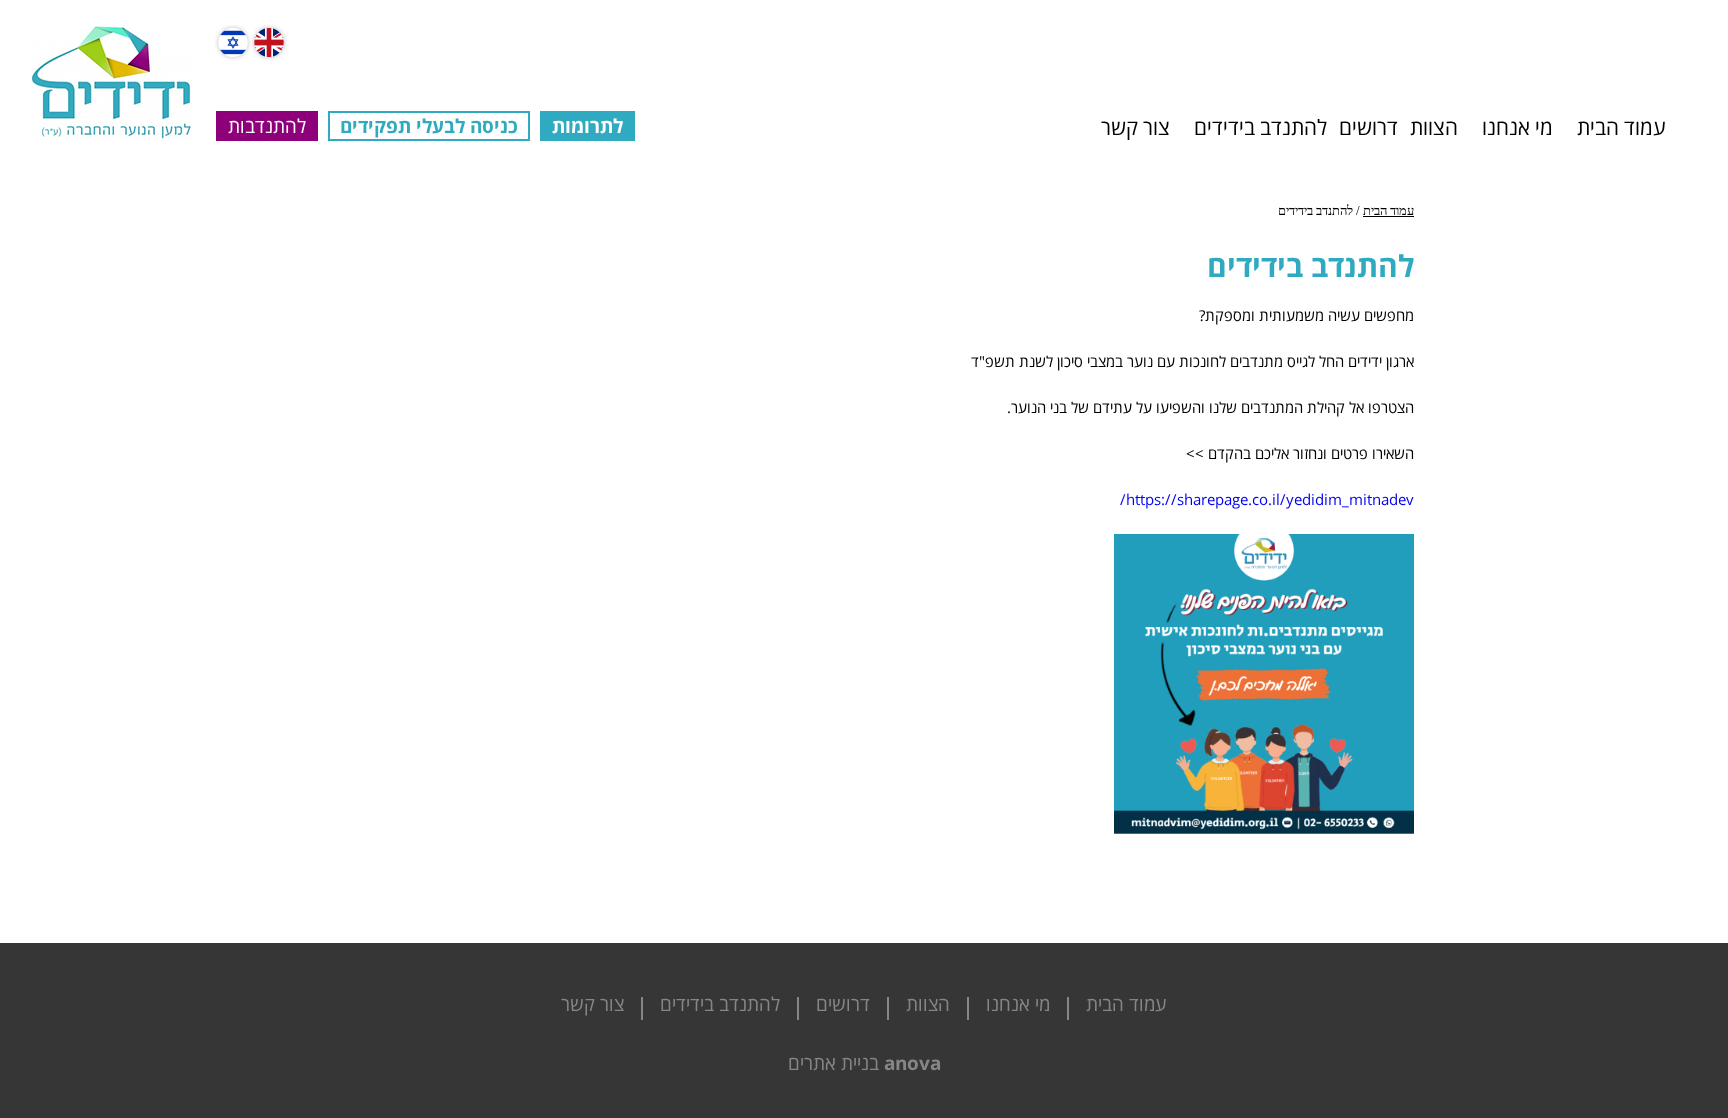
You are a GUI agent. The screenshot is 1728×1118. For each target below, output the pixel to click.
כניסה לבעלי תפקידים (429, 126)
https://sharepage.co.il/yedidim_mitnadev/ (1267, 499)
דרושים (1368, 127)
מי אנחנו (1517, 127)
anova (912, 1063)
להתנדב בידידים (1260, 127)
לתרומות (587, 126)
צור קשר (1135, 127)
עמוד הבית (1621, 127)
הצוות (1434, 127)
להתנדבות (267, 126)
